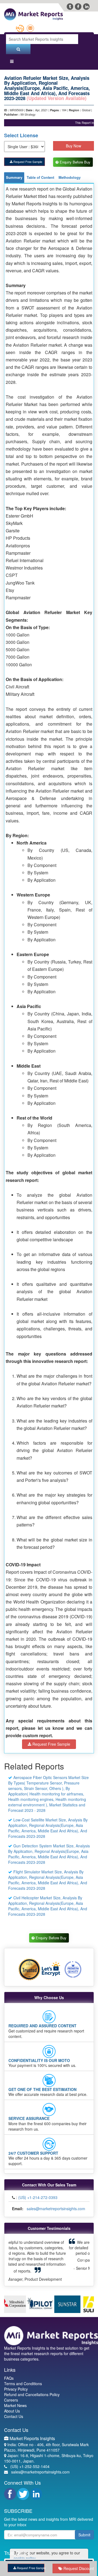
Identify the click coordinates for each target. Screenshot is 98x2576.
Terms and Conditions (23, 2379)
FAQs (9, 2373)
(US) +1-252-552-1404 (30, 2462)
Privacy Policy (16, 2384)
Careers (11, 2395)
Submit (84, 2530)
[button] (15, 2261)
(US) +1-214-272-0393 (38, 2204)
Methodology (70, 183)
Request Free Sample (27, 161)
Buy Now (73, 146)
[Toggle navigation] (12, 62)
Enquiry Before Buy (75, 165)
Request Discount (76, 2568)
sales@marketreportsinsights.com (56, 2215)
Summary (14, 183)
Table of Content (40, 183)
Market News (15, 2401)
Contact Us (14, 2412)
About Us (12, 2406)
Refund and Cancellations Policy (32, 2390)
